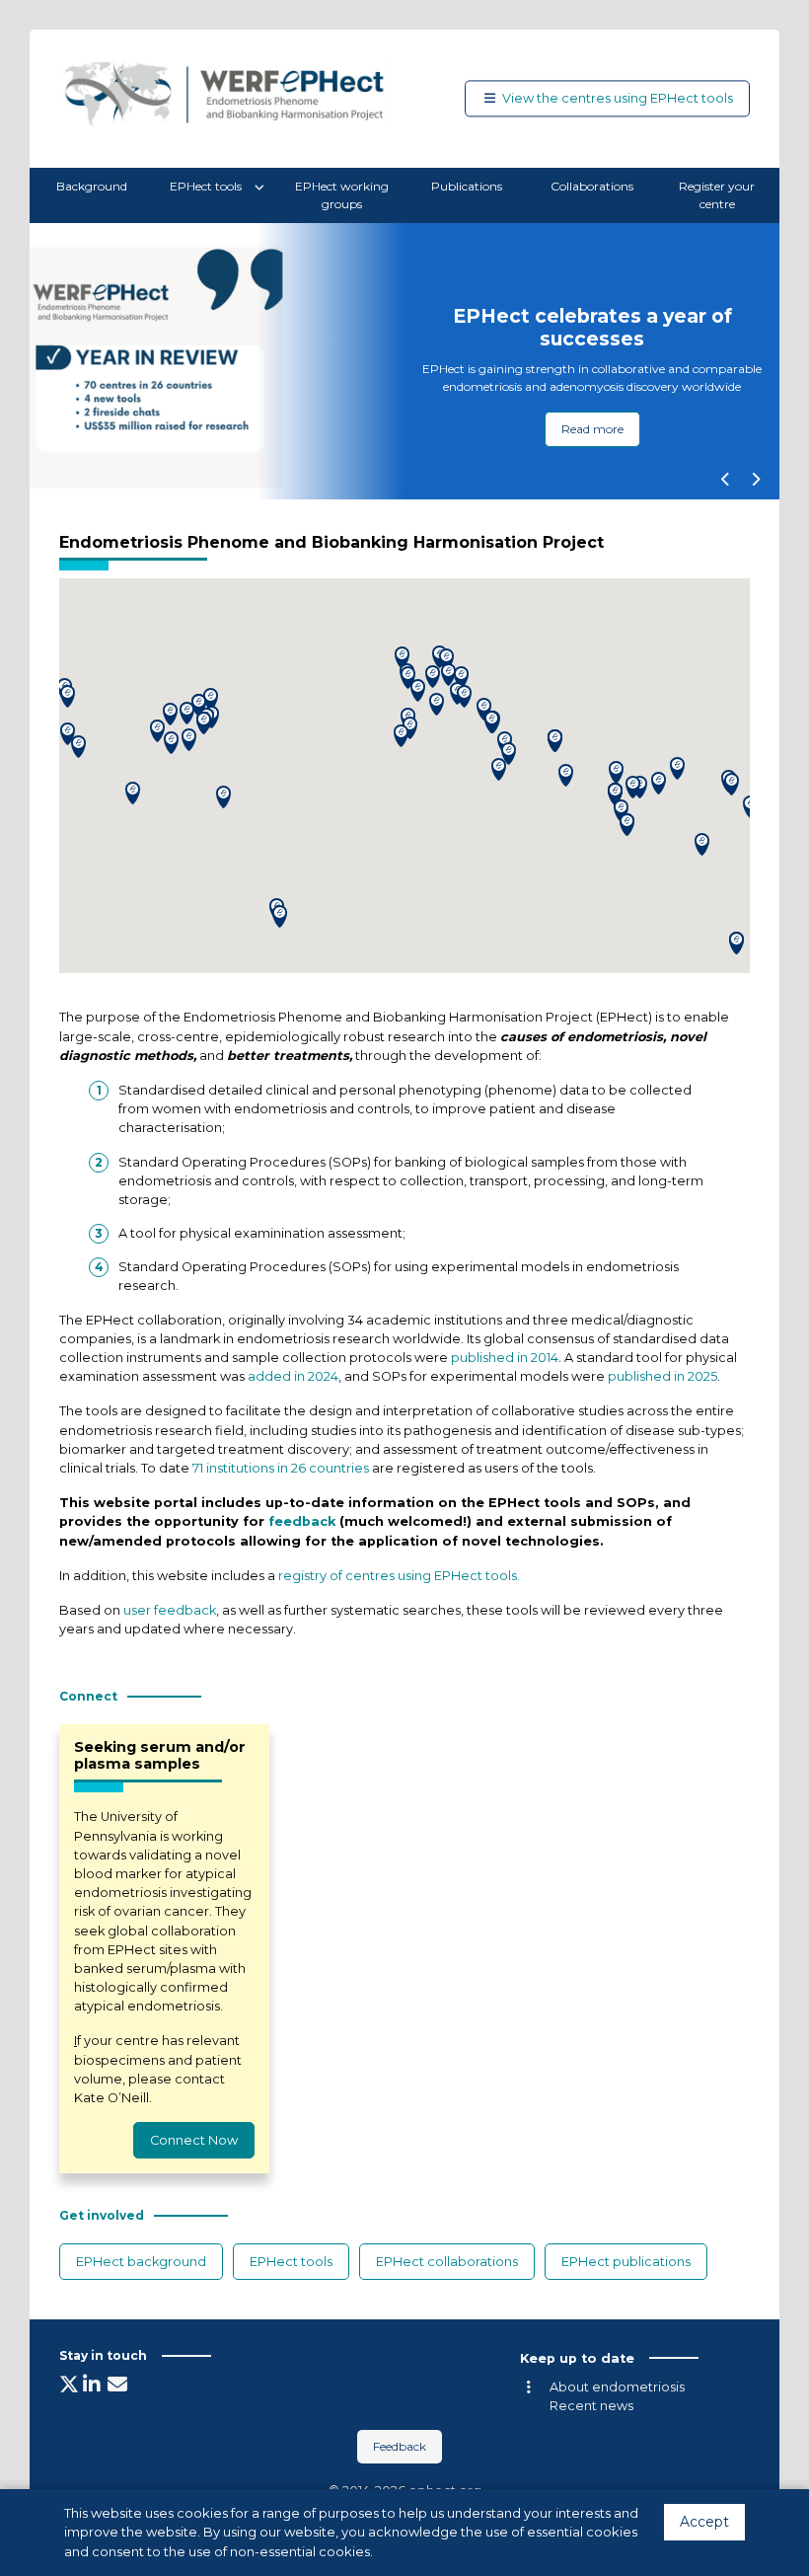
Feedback (400, 2446)
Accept (704, 2522)
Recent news (591, 2406)
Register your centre (717, 195)
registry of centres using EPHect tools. (399, 1576)
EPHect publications (626, 2262)
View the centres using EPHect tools (618, 98)
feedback (302, 1521)
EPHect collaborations (447, 2262)
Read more (592, 429)
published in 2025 (662, 1376)
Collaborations (592, 186)
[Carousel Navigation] (740, 482)
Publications (467, 186)
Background (92, 186)
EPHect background (141, 2262)
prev (725, 480)
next (755, 480)
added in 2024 (293, 1376)
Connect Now (194, 2140)
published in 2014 (505, 1358)
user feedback (170, 1610)
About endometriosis (617, 2387)
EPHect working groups (342, 195)
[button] (616, 772)
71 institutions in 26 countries (281, 1468)
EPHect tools (207, 186)
